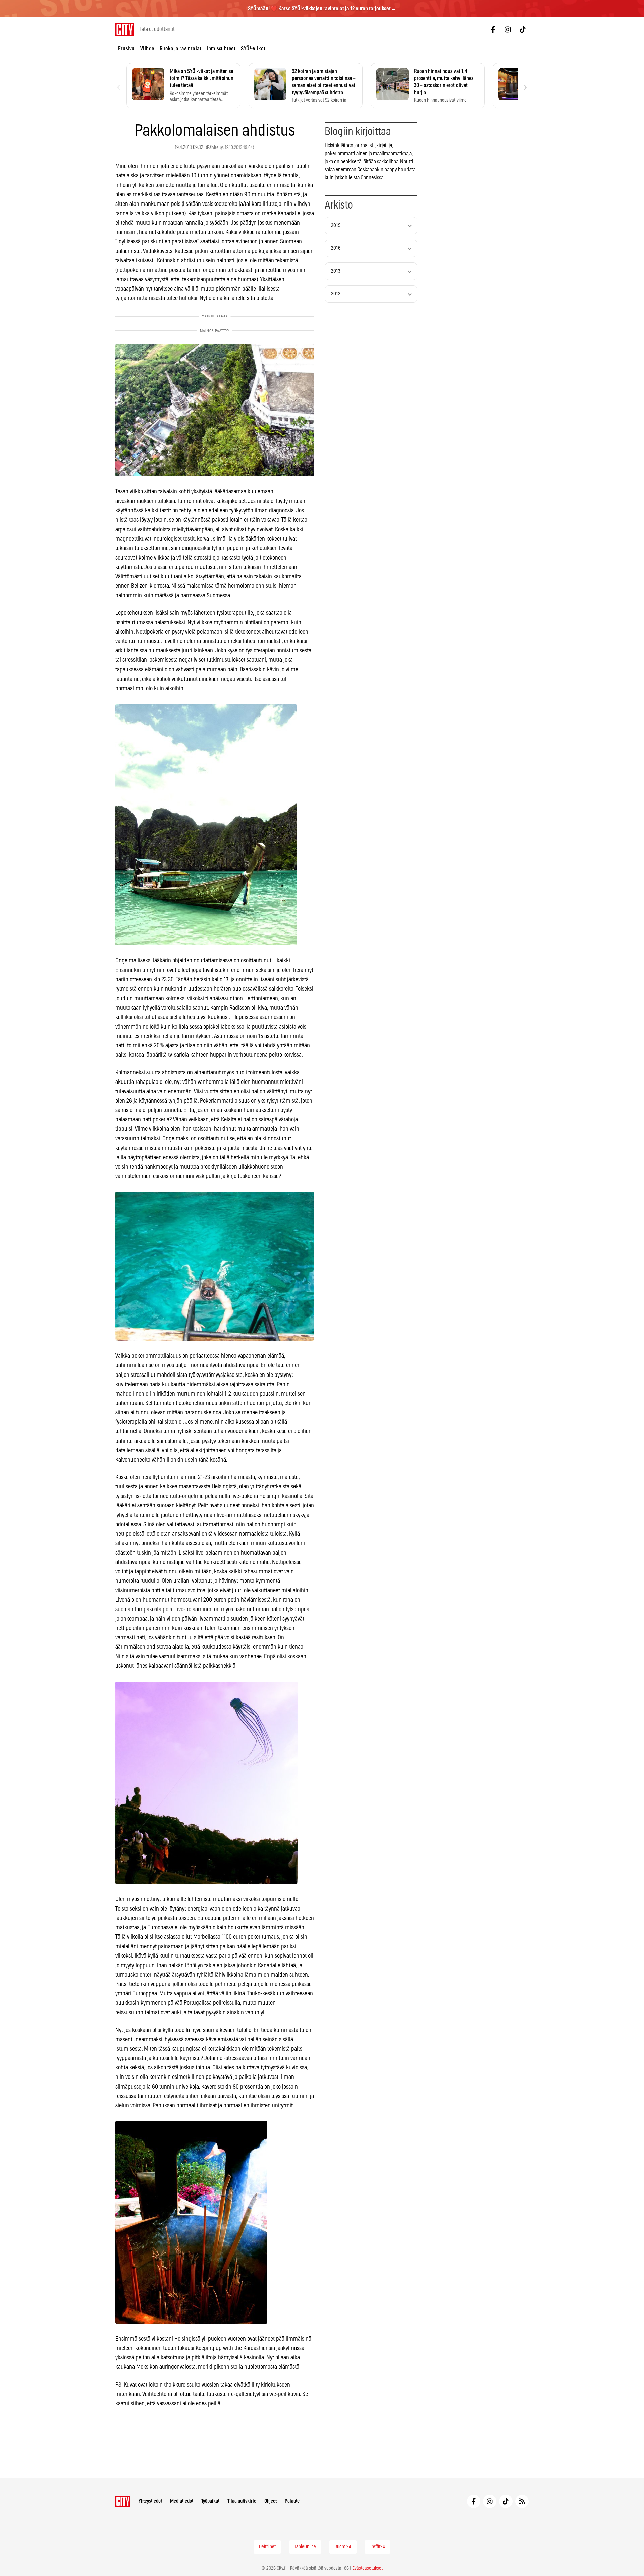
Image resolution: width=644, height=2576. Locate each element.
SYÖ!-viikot (253, 49)
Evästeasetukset (367, 2568)
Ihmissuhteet (221, 49)
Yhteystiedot (150, 2501)
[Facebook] (493, 30)
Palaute (292, 2501)
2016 (336, 248)
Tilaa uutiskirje (242, 2501)
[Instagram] (508, 30)
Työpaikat (210, 2501)
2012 (336, 294)
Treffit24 (378, 2547)
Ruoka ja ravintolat (181, 49)
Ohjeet (271, 2501)
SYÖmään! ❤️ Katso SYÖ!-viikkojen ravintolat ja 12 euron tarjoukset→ (322, 9)
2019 (336, 225)
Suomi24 (343, 2547)
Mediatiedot (182, 2501)
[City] (123, 2501)
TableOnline (305, 2547)
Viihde (147, 49)
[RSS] (522, 2501)
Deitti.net (267, 2547)
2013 (336, 271)
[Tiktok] (523, 30)
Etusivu (126, 49)
